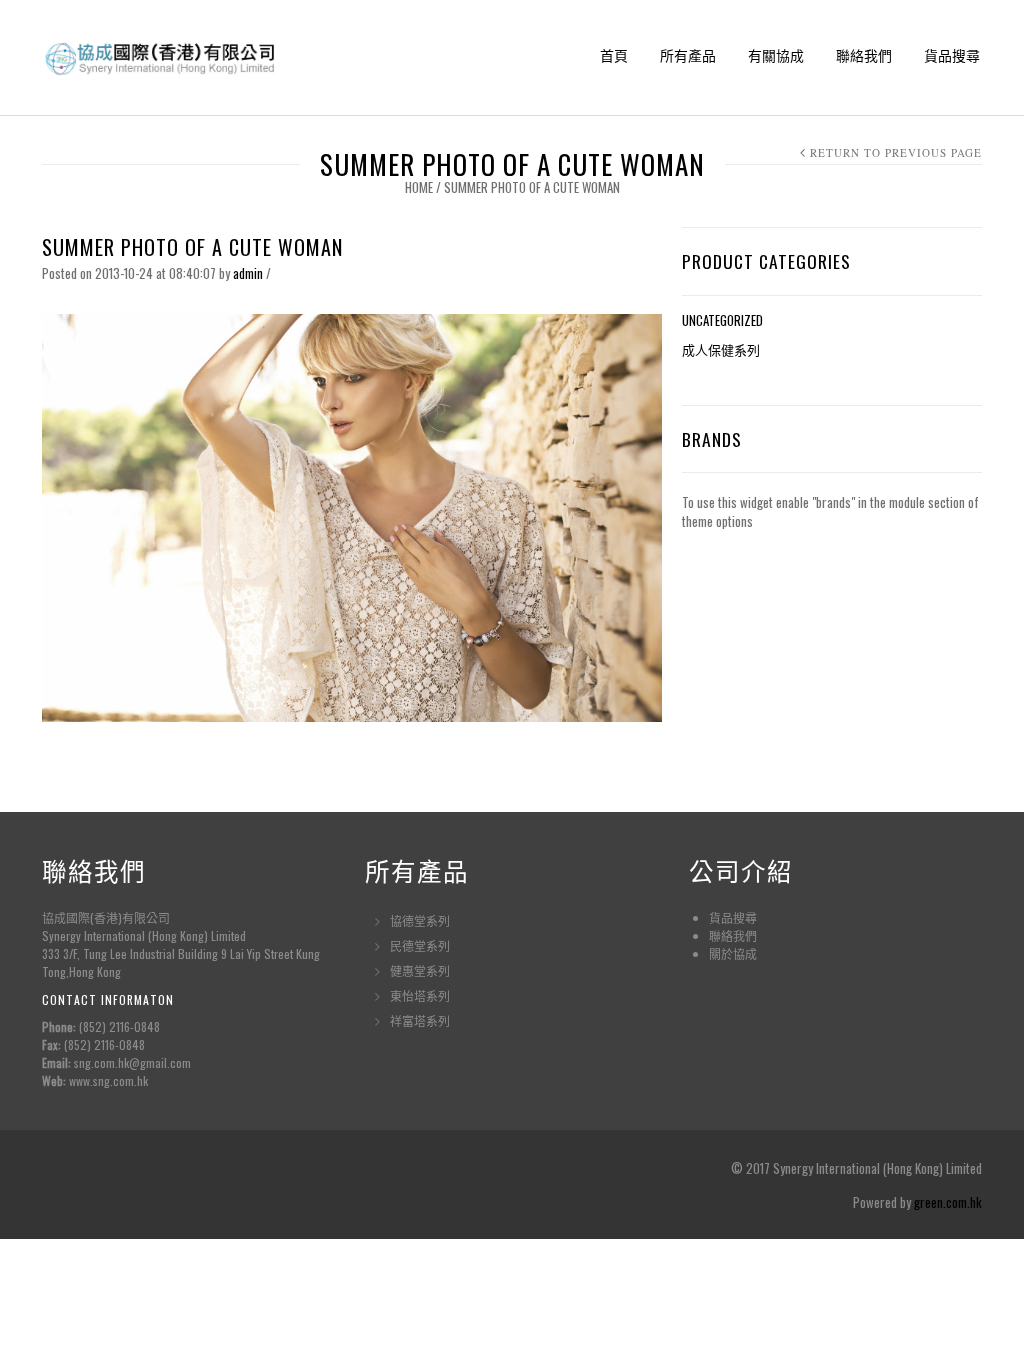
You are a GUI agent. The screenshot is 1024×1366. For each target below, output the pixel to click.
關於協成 (733, 953)
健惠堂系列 (420, 970)
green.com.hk (948, 1202)
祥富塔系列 (420, 1020)
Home (419, 187)
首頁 (614, 55)
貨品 (721, 917)
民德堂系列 (420, 945)
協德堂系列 (420, 920)
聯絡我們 (864, 55)
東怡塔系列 (420, 995)
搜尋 (745, 917)
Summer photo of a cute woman (192, 247)
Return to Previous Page (896, 152)
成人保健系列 (721, 349)
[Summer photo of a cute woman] (352, 516)
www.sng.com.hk (108, 1080)
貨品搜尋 (952, 55)
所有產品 (688, 55)
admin (248, 273)
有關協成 (776, 55)
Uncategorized (722, 320)
